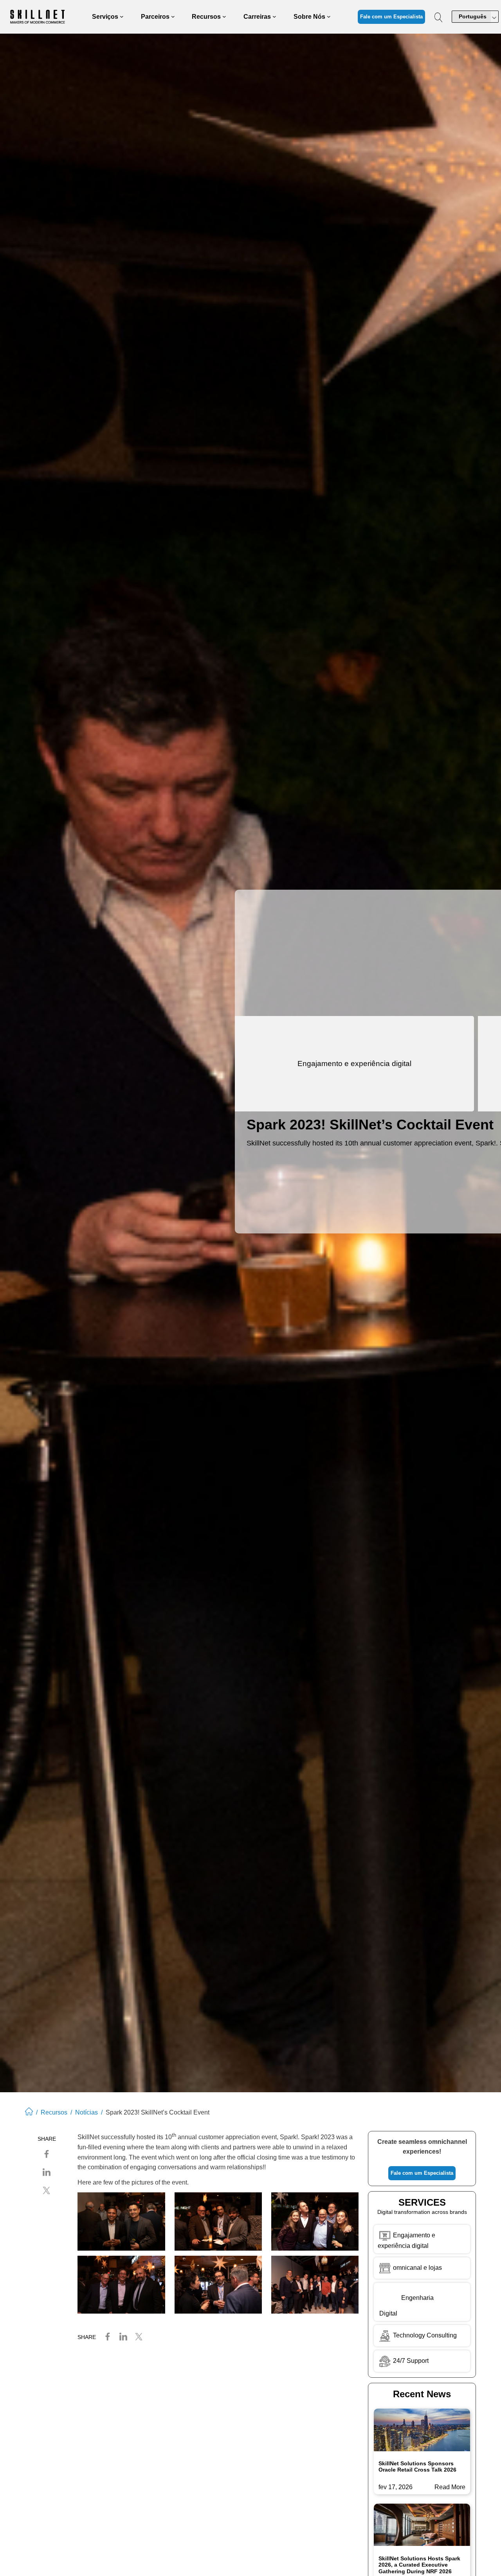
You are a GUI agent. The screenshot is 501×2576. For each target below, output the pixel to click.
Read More (450, 2488)
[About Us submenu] (329, 17)
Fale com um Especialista (391, 17)
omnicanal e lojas (417, 2268)
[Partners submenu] (173, 17)
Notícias (87, 2112)
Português (473, 16)
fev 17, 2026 (396, 2487)
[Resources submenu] (224, 17)
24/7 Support (411, 2361)
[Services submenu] (122, 17)
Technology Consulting (424, 2335)
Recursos (54, 2112)
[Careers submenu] (274, 17)
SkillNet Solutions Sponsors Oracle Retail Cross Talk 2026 (417, 2467)
